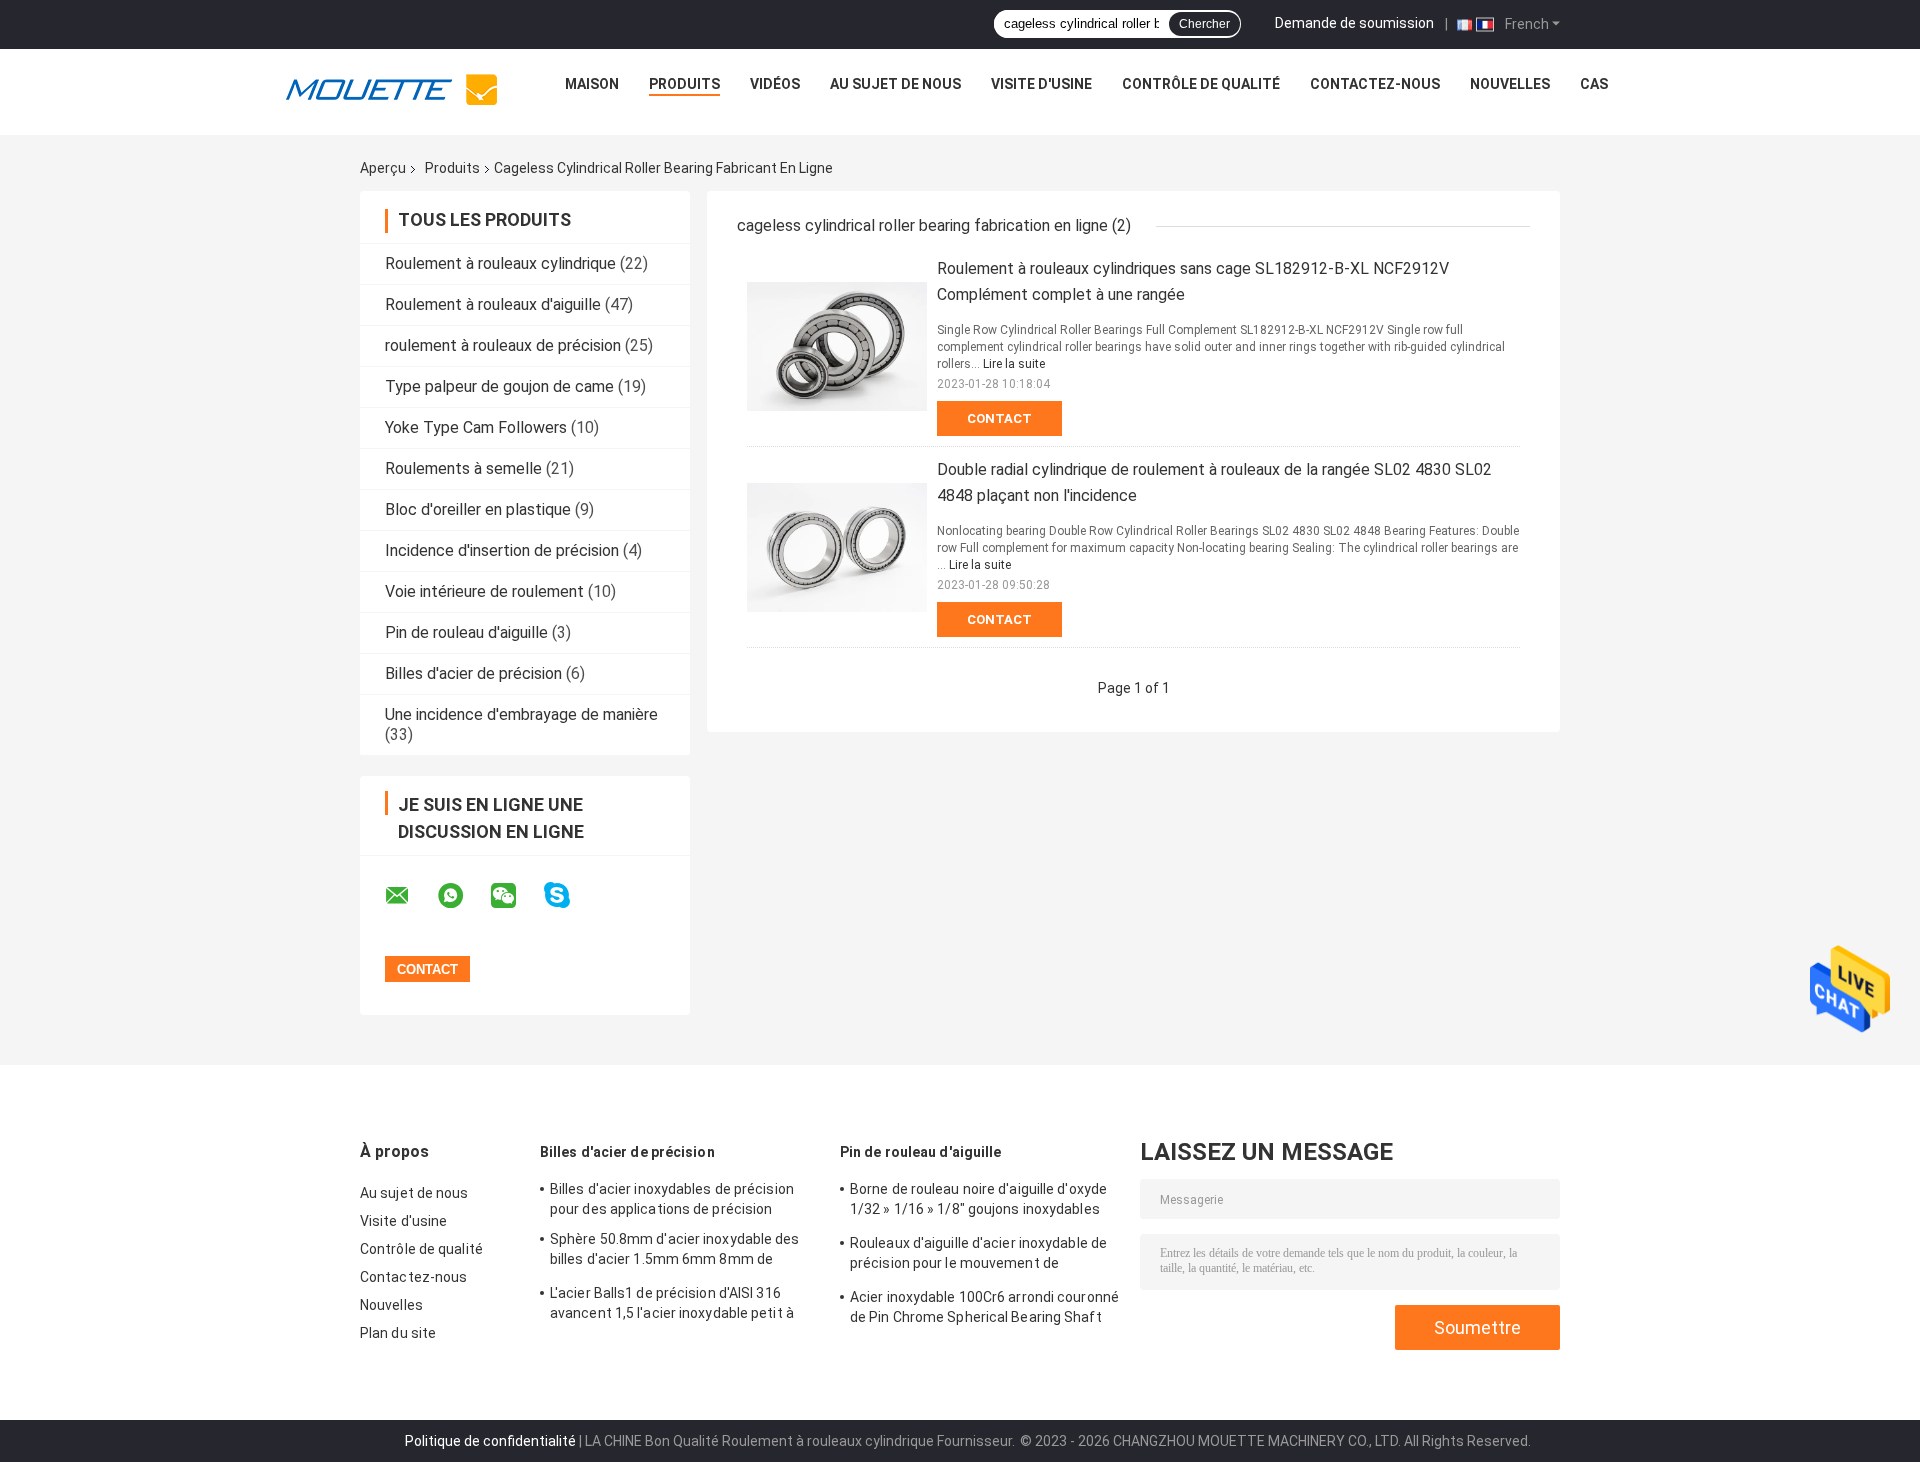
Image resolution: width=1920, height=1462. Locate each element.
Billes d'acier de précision (473, 673)
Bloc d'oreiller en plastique (478, 509)
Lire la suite (1014, 364)
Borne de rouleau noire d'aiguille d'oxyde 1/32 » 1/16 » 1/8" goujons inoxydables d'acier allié (978, 1202)
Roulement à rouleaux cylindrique (500, 263)
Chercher (1204, 24)
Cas (1594, 84)
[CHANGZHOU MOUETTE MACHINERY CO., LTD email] (410, 896)
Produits (684, 84)
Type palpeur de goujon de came (499, 386)
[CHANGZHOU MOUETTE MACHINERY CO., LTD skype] (569, 895)
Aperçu (383, 168)
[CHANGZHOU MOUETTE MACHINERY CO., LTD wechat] (516, 896)
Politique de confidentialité (490, 1441)
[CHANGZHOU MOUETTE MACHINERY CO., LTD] (392, 89)
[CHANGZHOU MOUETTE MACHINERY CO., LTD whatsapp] (463, 896)
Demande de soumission (1354, 23)
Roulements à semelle (463, 468)
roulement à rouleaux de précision (503, 345)
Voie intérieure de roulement (484, 591)
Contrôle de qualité (1201, 84)
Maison (592, 84)
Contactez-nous (1375, 84)
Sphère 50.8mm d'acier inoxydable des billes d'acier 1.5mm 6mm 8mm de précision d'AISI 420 (675, 1252)
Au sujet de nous (895, 84)
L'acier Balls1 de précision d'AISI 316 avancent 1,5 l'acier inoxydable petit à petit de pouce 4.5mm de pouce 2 (672, 1306)
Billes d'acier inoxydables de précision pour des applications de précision (672, 1199)
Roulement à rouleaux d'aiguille (493, 304)
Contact (999, 418)
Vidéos (775, 84)
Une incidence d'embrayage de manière (521, 714)
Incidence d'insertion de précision (502, 550)
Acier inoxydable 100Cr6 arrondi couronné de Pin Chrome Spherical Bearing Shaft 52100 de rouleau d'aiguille (984, 1310)
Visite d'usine (1041, 84)
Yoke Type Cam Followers (476, 427)
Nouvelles (1510, 84)
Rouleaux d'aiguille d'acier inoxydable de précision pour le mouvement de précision (978, 1256)
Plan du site (398, 1333)
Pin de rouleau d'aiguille (466, 632)
